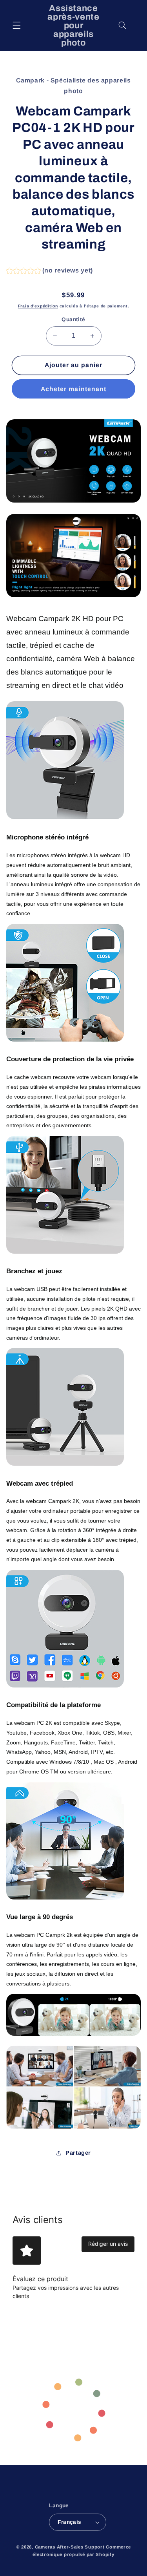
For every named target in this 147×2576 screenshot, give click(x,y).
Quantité (73, 319)
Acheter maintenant (73, 389)
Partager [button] (78, 2153)
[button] (16, 26)
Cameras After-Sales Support (70, 2547)
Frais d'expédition (38, 306)
